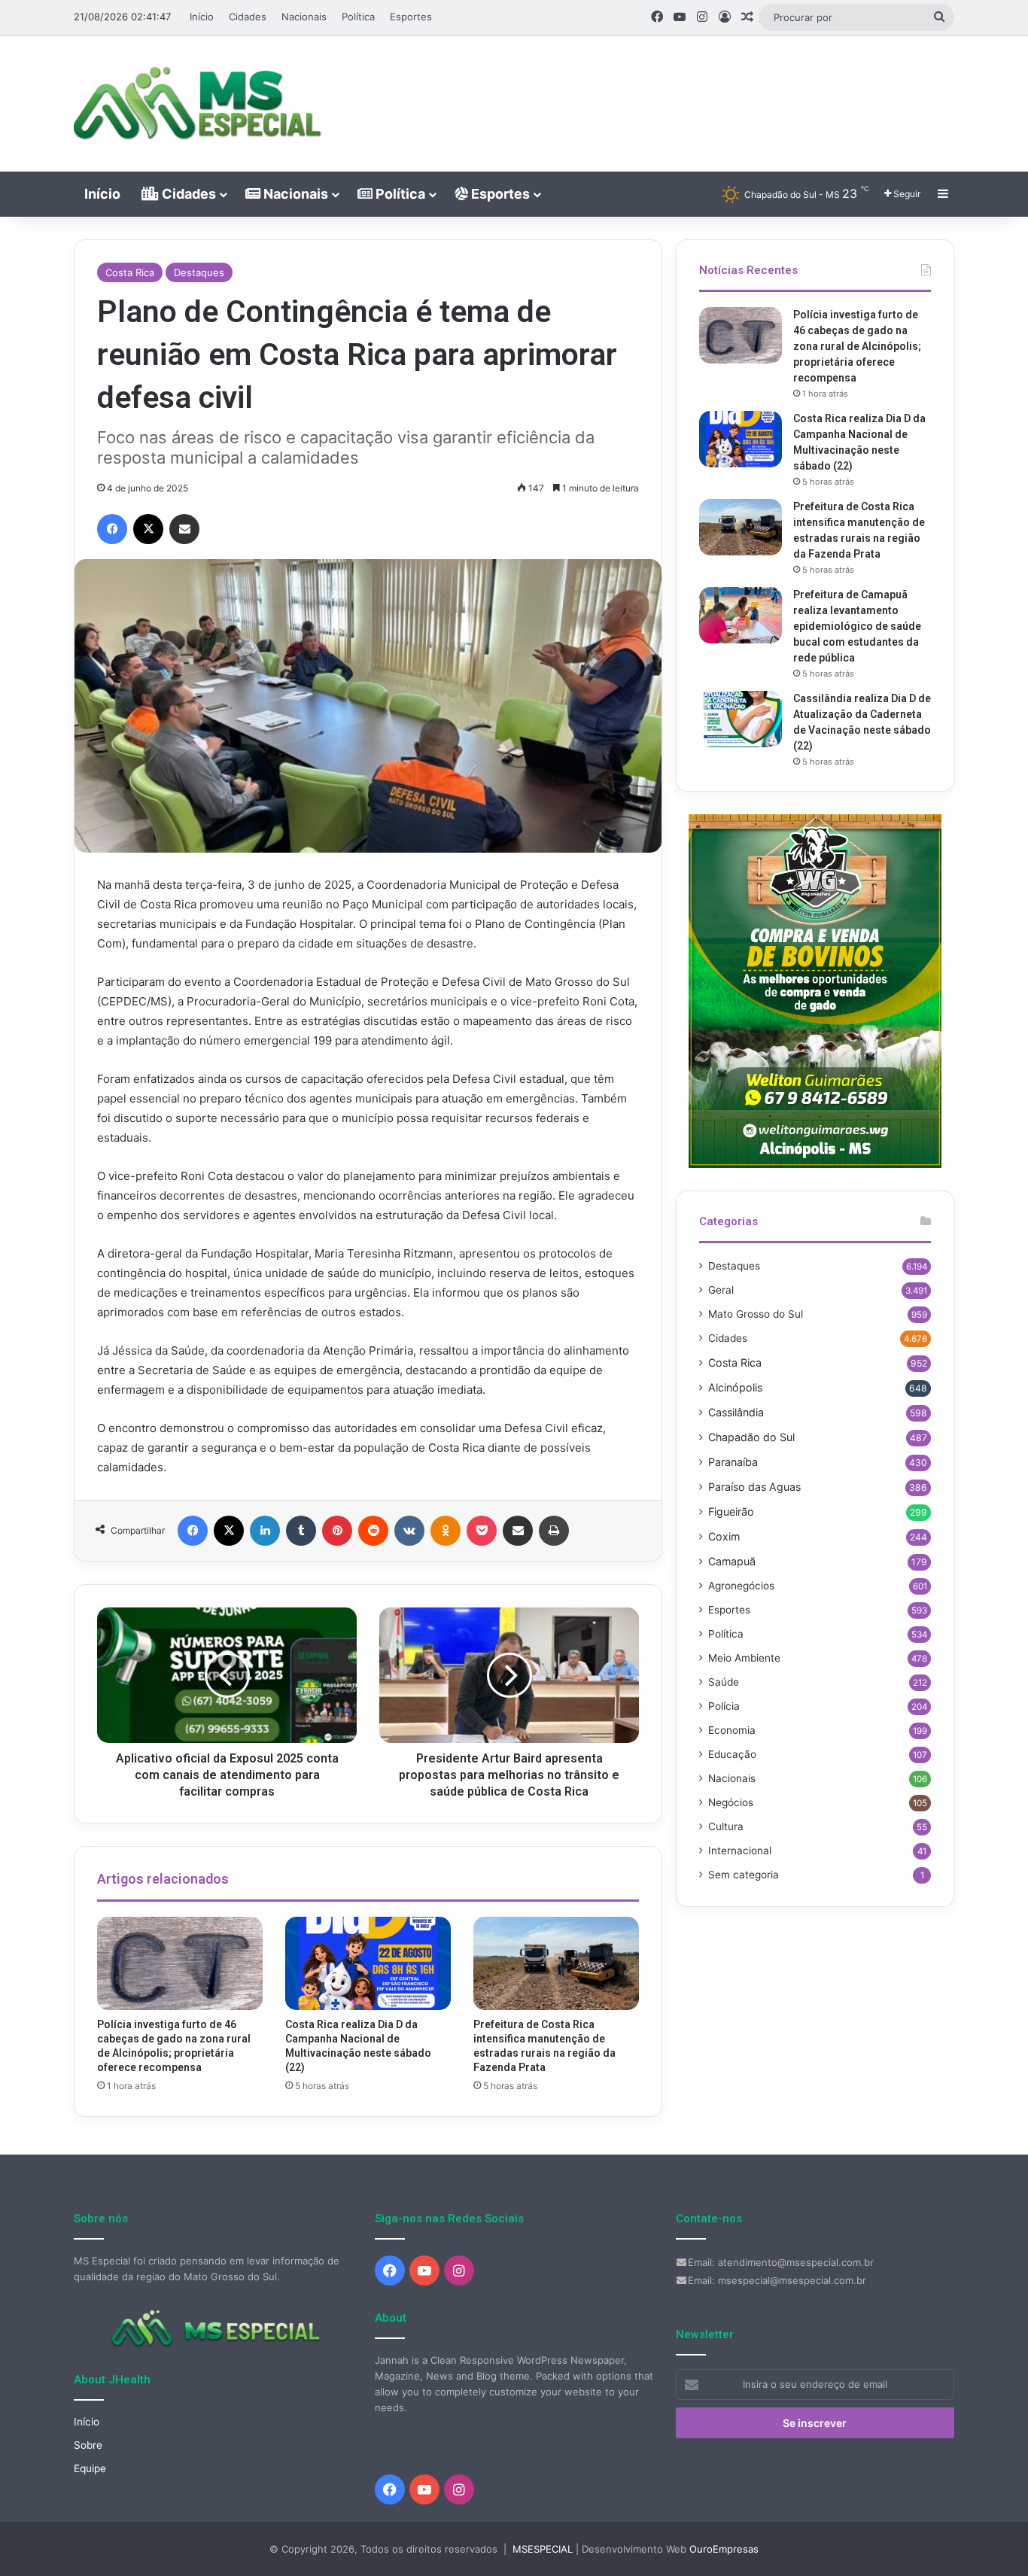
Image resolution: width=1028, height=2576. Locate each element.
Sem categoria (744, 1875)
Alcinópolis (735, 1387)
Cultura (726, 1826)
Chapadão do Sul (751, 1437)
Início (202, 17)
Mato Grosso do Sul (756, 1314)
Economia (732, 1730)
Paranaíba (733, 1462)
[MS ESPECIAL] (205, 104)
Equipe (90, 2468)
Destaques (199, 272)
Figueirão (731, 1512)
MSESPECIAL (543, 2549)
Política (358, 17)
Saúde (724, 1682)
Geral (721, 1290)
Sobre (88, 2445)
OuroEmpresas (724, 2549)
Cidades (248, 17)
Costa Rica (130, 272)
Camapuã (732, 1561)
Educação (732, 1754)
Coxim (724, 1536)
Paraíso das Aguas (754, 1487)
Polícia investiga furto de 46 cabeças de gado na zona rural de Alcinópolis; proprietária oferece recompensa (857, 346)
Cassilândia (736, 1412)
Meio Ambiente (744, 1658)
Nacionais (304, 17)
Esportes (411, 17)
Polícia (724, 1706)
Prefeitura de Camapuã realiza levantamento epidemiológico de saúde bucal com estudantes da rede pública (857, 626)
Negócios (731, 1802)
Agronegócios (741, 1586)
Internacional (740, 1851)
